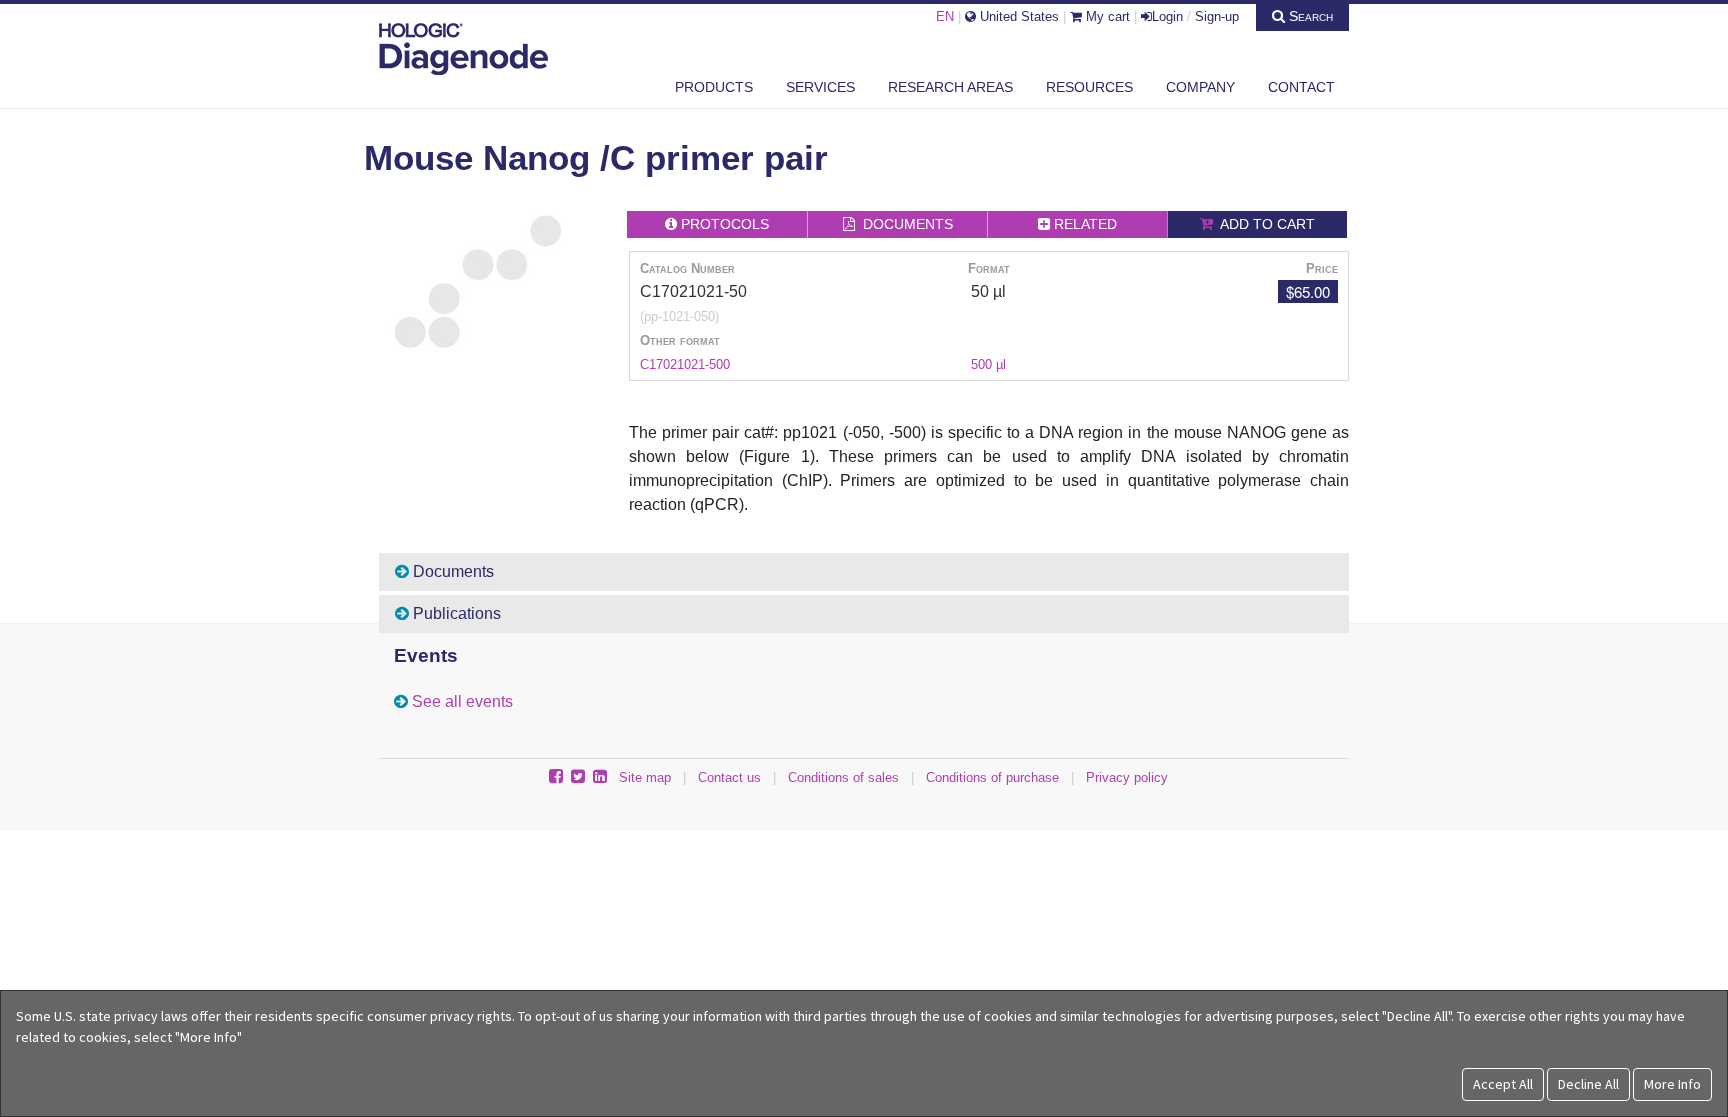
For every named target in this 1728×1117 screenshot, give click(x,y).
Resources (1089, 87)
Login (1167, 16)
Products (714, 87)
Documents (451, 571)
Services (820, 87)
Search (1309, 16)
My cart (1106, 16)
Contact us (729, 777)
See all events (462, 701)
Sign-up (1217, 16)
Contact (1301, 87)
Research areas (950, 87)
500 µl (988, 364)
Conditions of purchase (992, 777)
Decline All (1588, 1084)
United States (1017, 16)
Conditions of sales (843, 777)
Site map (645, 777)
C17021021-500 (685, 364)
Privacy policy (1127, 777)
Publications (455, 613)
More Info (1672, 1084)
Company (1200, 87)
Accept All (1503, 1084)
